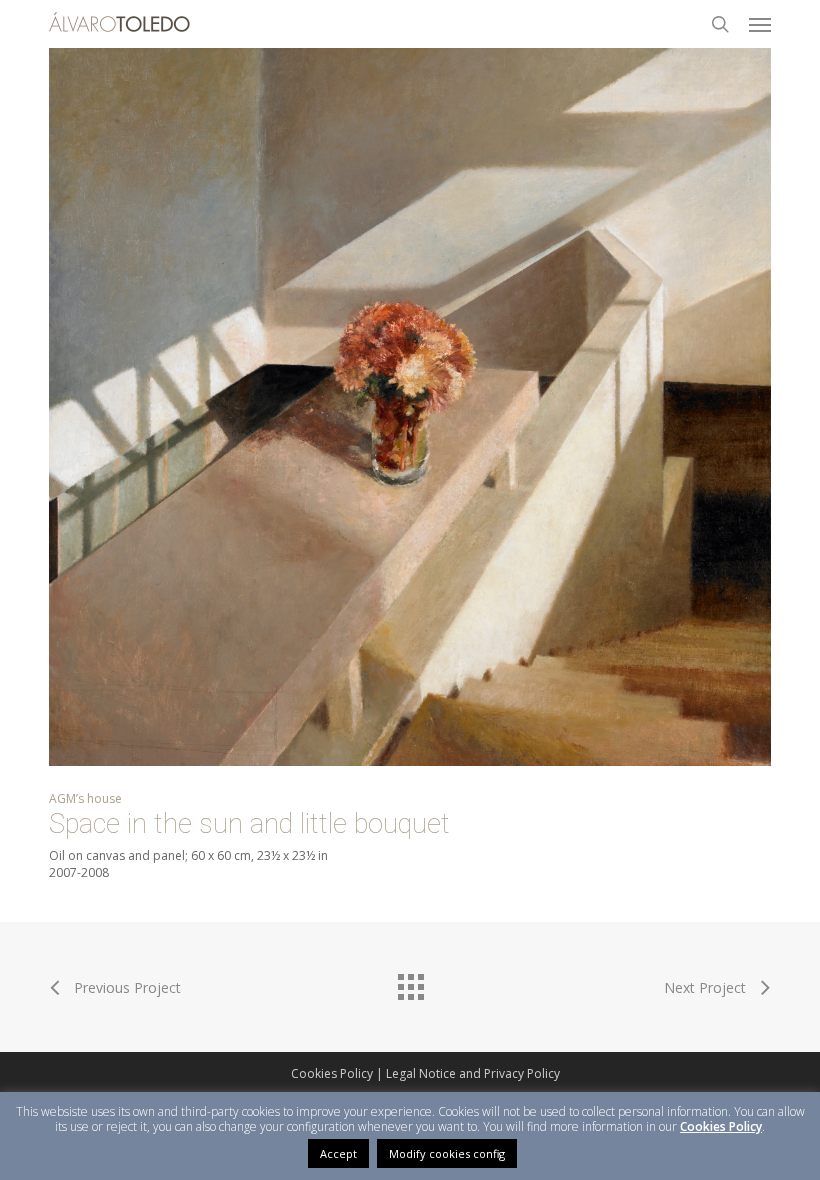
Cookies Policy (332, 1073)
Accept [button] (338, 1153)
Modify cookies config (447, 1153)
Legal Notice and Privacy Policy (473, 1073)
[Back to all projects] (410, 982)
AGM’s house (85, 798)
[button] (760, 24)
